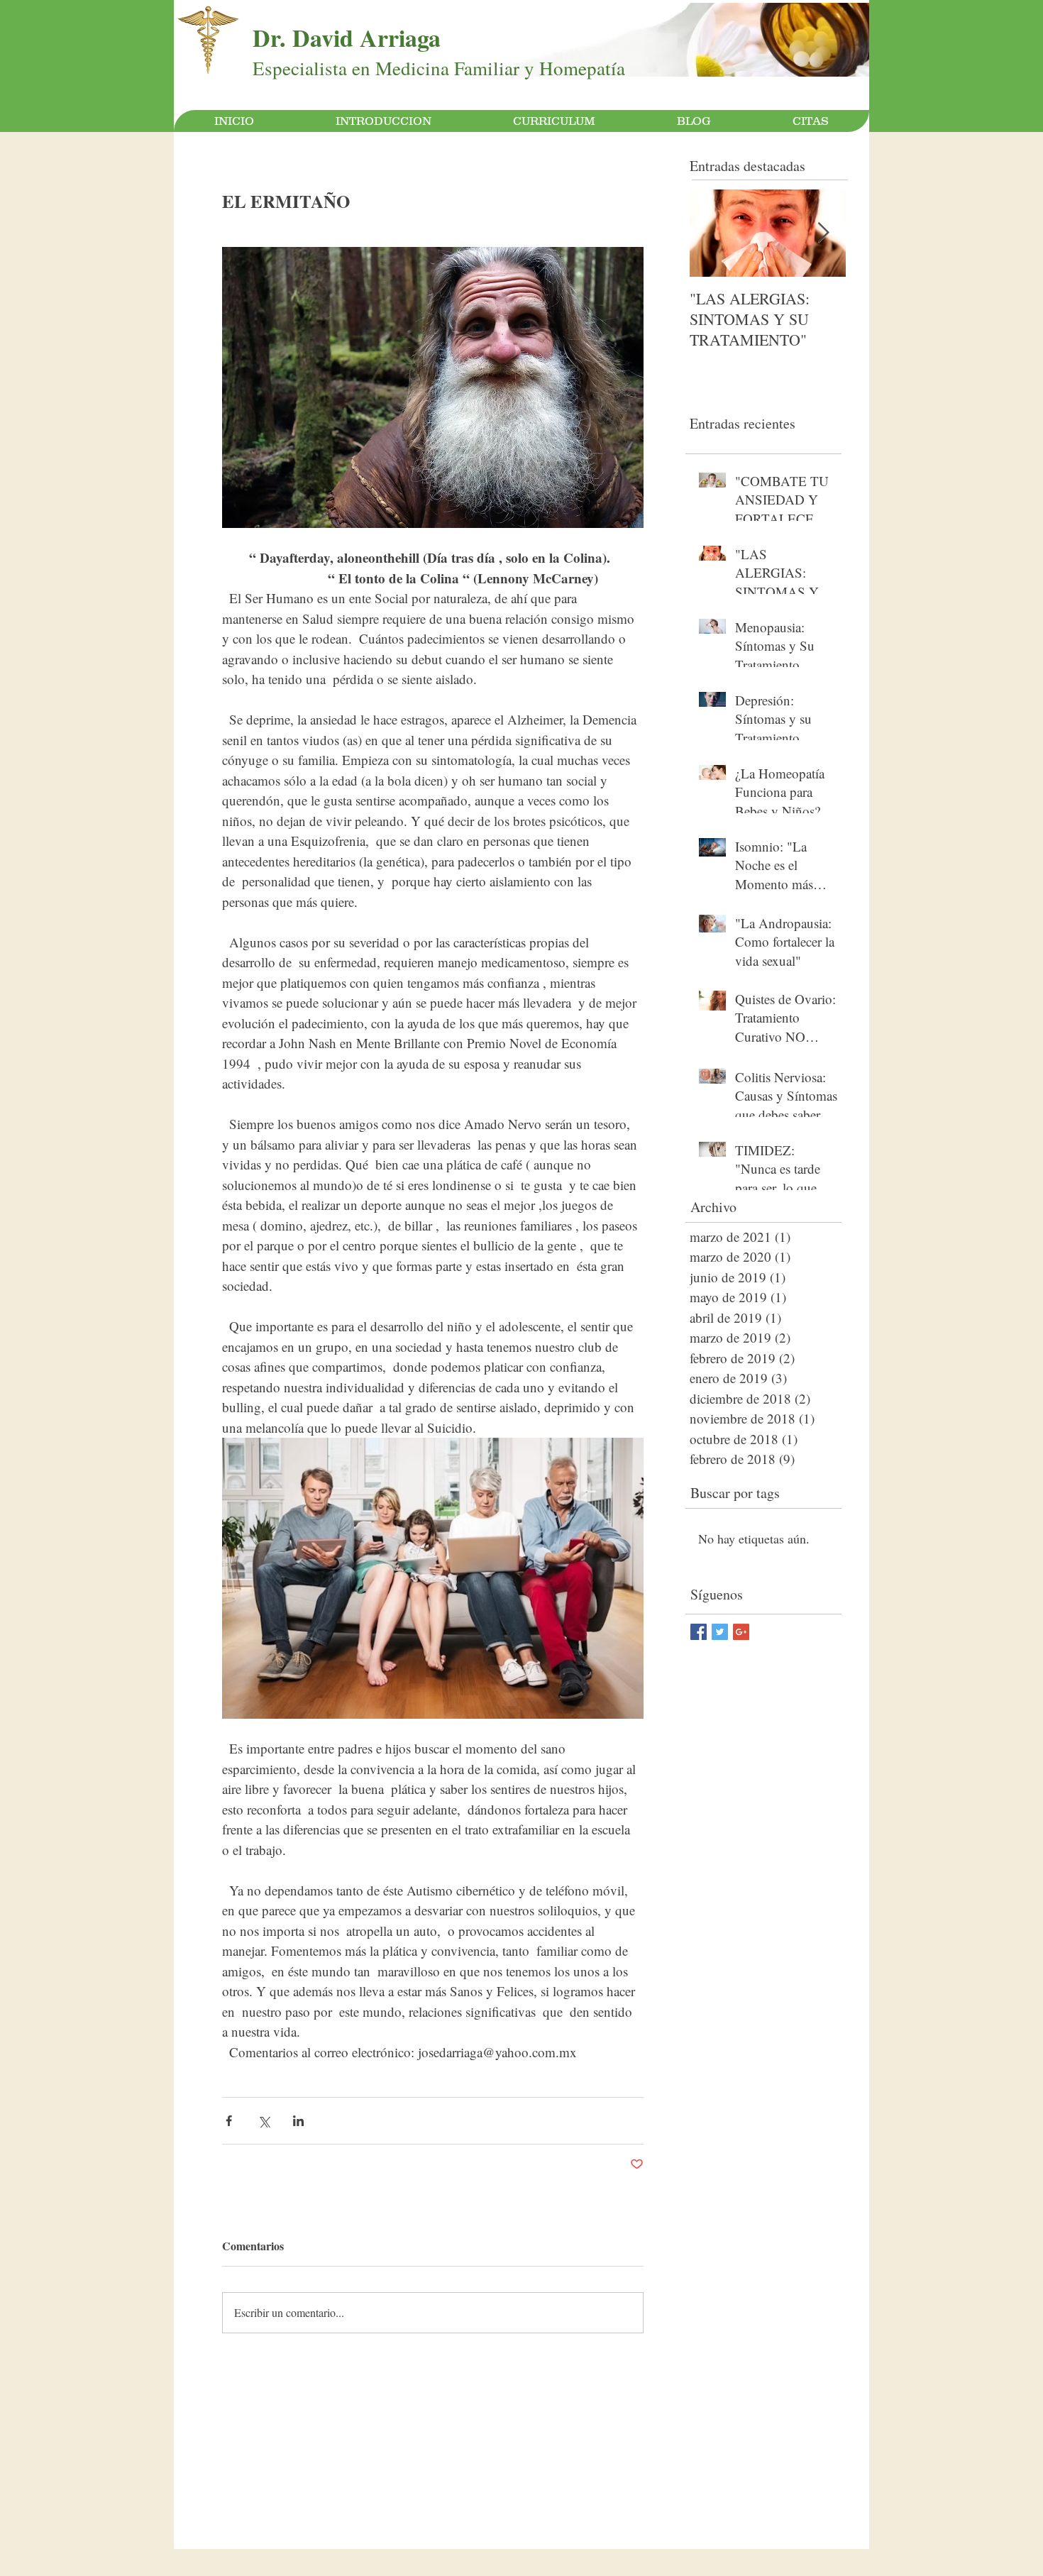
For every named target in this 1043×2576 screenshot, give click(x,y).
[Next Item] (823, 233)
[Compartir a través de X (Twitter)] (264, 2121)
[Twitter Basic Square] (720, 1632)
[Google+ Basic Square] (741, 1632)
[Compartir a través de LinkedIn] (298, 2121)
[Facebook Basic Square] (699, 1632)
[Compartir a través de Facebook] (229, 2121)
